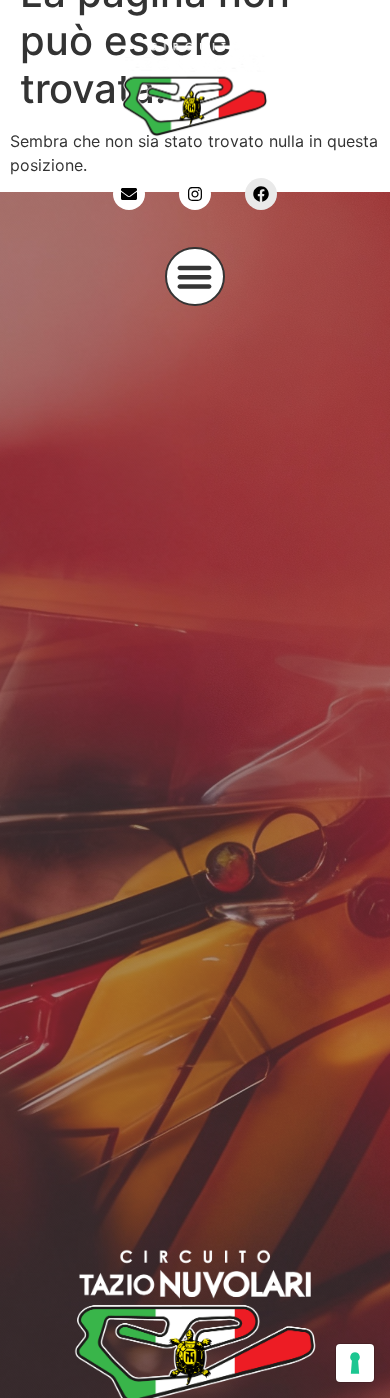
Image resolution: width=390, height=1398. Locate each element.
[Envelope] (129, 194)
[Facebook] (261, 194)
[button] (195, 277)
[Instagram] (195, 194)
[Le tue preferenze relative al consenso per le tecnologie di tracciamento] (355, 1363)
